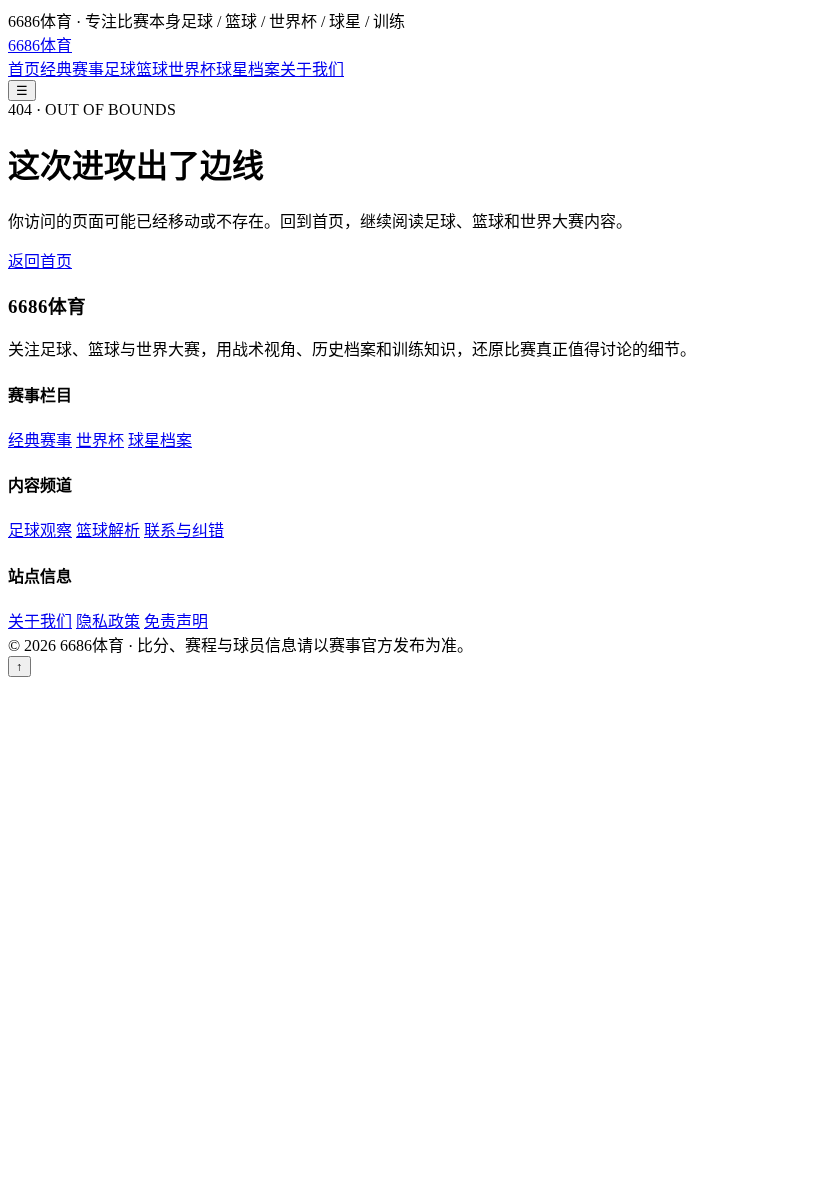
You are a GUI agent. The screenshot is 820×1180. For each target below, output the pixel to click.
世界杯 (192, 69)
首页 (24, 69)
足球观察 (40, 530)
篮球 (152, 69)
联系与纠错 (184, 530)
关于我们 (312, 69)
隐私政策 (108, 621)
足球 (120, 69)
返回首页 (40, 261)
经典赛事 (72, 69)
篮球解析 (108, 530)
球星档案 (248, 69)
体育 (40, 45)
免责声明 (176, 621)
